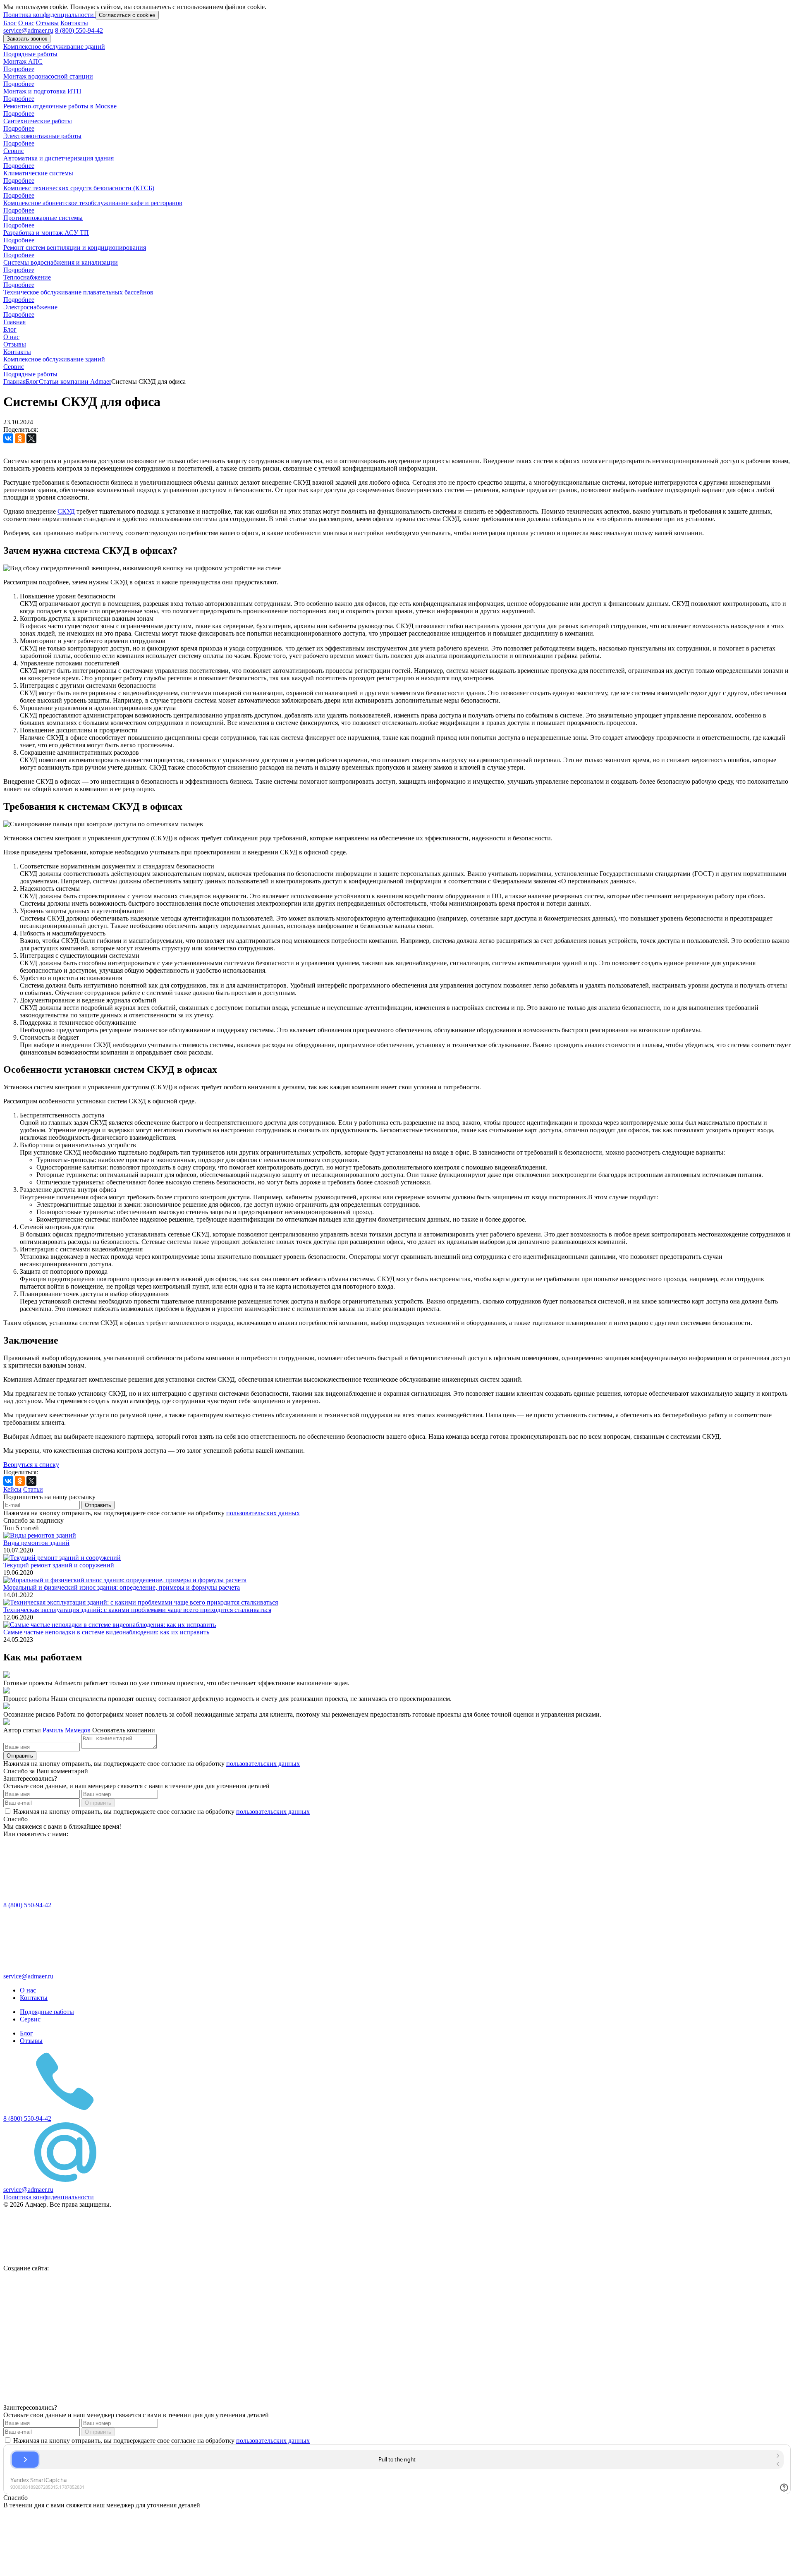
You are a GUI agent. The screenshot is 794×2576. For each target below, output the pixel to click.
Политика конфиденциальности (49, 15)
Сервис (14, 151)
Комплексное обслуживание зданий (54, 47)
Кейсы (12, 1489)
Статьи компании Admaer (75, 381)
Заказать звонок (27, 39)
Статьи (33, 1489)
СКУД (66, 511)
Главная (14, 322)
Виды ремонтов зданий (36, 1543)
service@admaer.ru (28, 30)
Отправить (98, 1505)
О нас (26, 23)
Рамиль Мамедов (67, 1730)
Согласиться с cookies (127, 15)
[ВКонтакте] (8, 438)
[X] (31, 438)
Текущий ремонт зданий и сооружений (59, 1565)
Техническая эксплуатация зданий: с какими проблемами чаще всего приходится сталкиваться (137, 1610)
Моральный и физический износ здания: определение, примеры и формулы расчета (122, 1587)
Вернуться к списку (31, 1465)
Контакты (74, 23)
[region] (397, 11)
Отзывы (47, 23)
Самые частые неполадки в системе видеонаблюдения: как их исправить (106, 1632)
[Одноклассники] (20, 438)
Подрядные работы (30, 54)
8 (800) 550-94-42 (79, 30)
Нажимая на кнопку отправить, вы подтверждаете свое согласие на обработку (161, 1812)
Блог (10, 23)
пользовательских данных (263, 1513)
